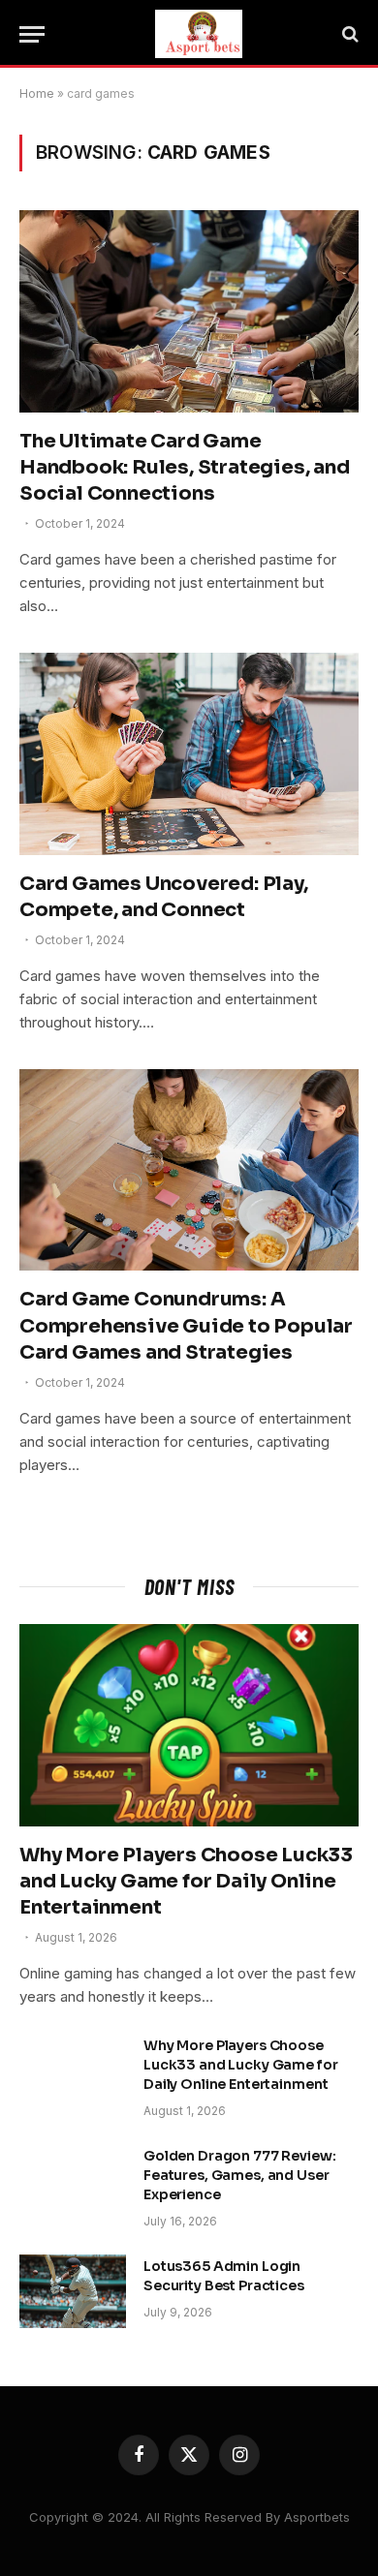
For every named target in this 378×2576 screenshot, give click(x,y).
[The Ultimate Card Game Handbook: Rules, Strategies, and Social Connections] (189, 311)
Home (37, 93)
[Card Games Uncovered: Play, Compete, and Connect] (189, 753)
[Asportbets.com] (199, 34)
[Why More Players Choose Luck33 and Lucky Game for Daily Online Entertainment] (189, 1725)
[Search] (348, 34)
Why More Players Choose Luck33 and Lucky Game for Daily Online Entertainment (186, 1881)
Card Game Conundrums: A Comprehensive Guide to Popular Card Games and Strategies (186, 1325)
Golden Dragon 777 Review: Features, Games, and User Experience (240, 2175)
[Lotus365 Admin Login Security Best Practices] (73, 2291)
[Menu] (32, 34)
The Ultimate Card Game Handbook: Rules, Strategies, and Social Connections (185, 467)
